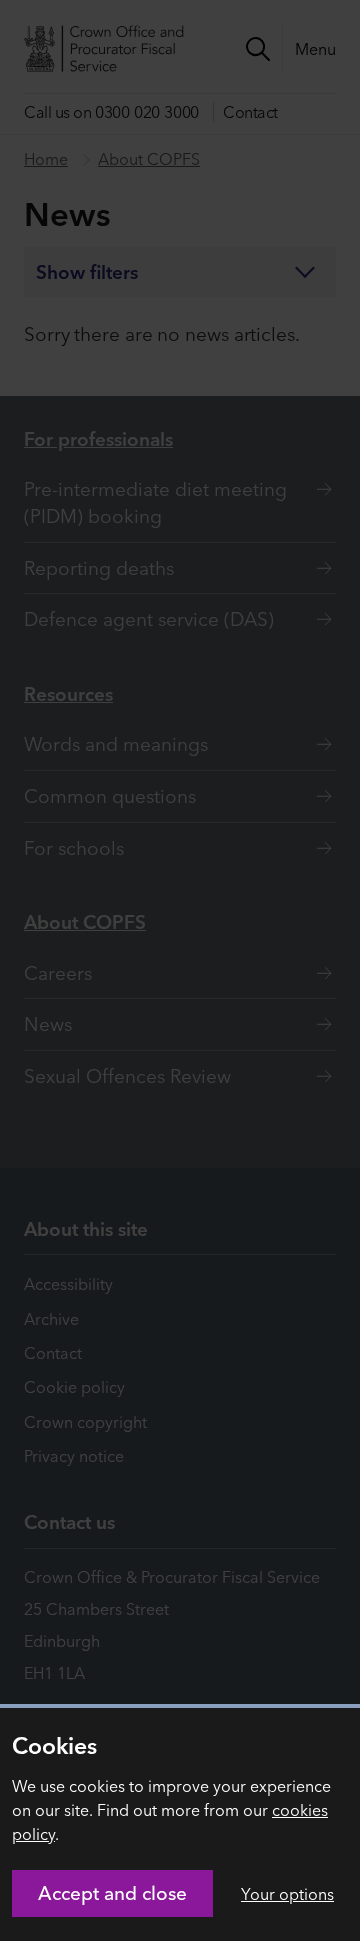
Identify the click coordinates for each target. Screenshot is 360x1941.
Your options (287, 1894)
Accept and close (112, 1893)
